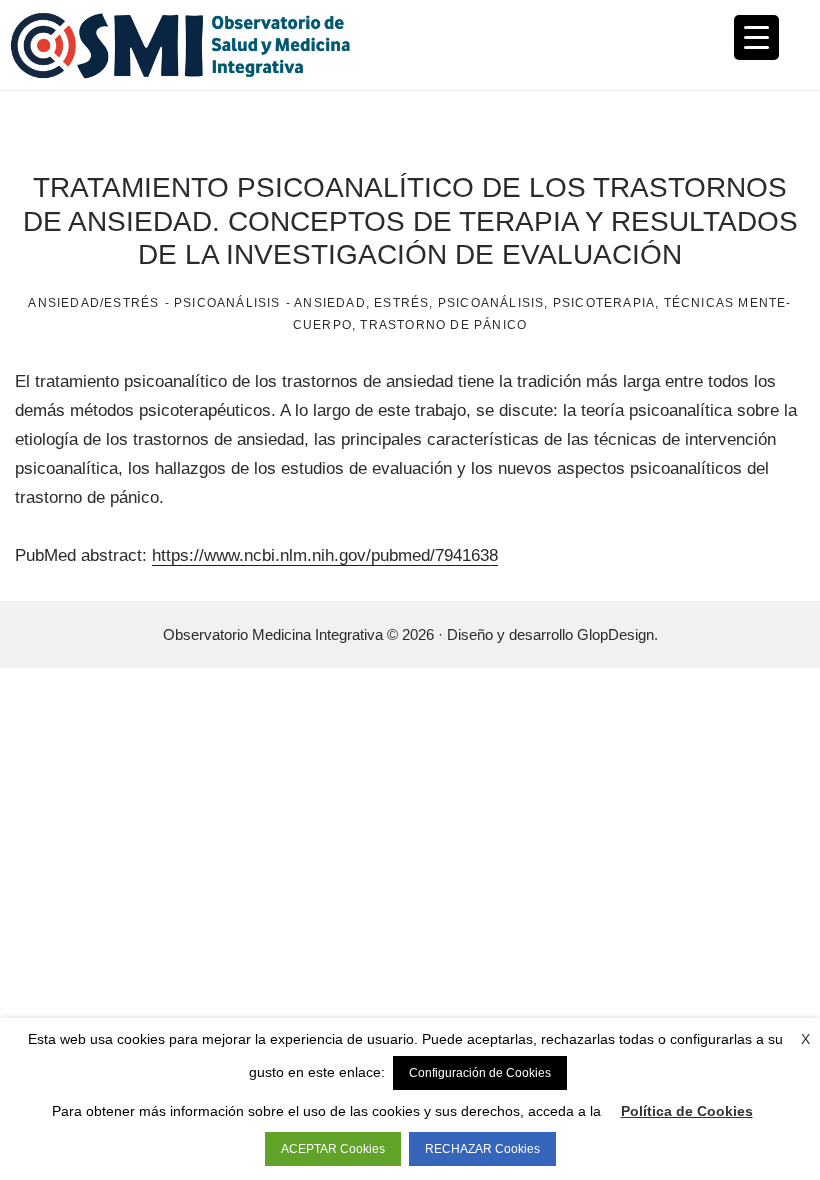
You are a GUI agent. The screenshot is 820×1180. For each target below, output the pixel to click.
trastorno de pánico (443, 325)
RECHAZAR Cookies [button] (482, 1149)
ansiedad (330, 303)
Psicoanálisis (227, 303)
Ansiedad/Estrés (93, 303)
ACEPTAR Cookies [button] (333, 1149)
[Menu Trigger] (756, 37)
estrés (401, 303)
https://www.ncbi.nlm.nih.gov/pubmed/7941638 (325, 555)
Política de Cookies (687, 1111)
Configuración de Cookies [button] (480, 1073)
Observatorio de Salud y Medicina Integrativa (210, 45)
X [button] (805, 1039)
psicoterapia (604, 303)
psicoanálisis (491, 303)
